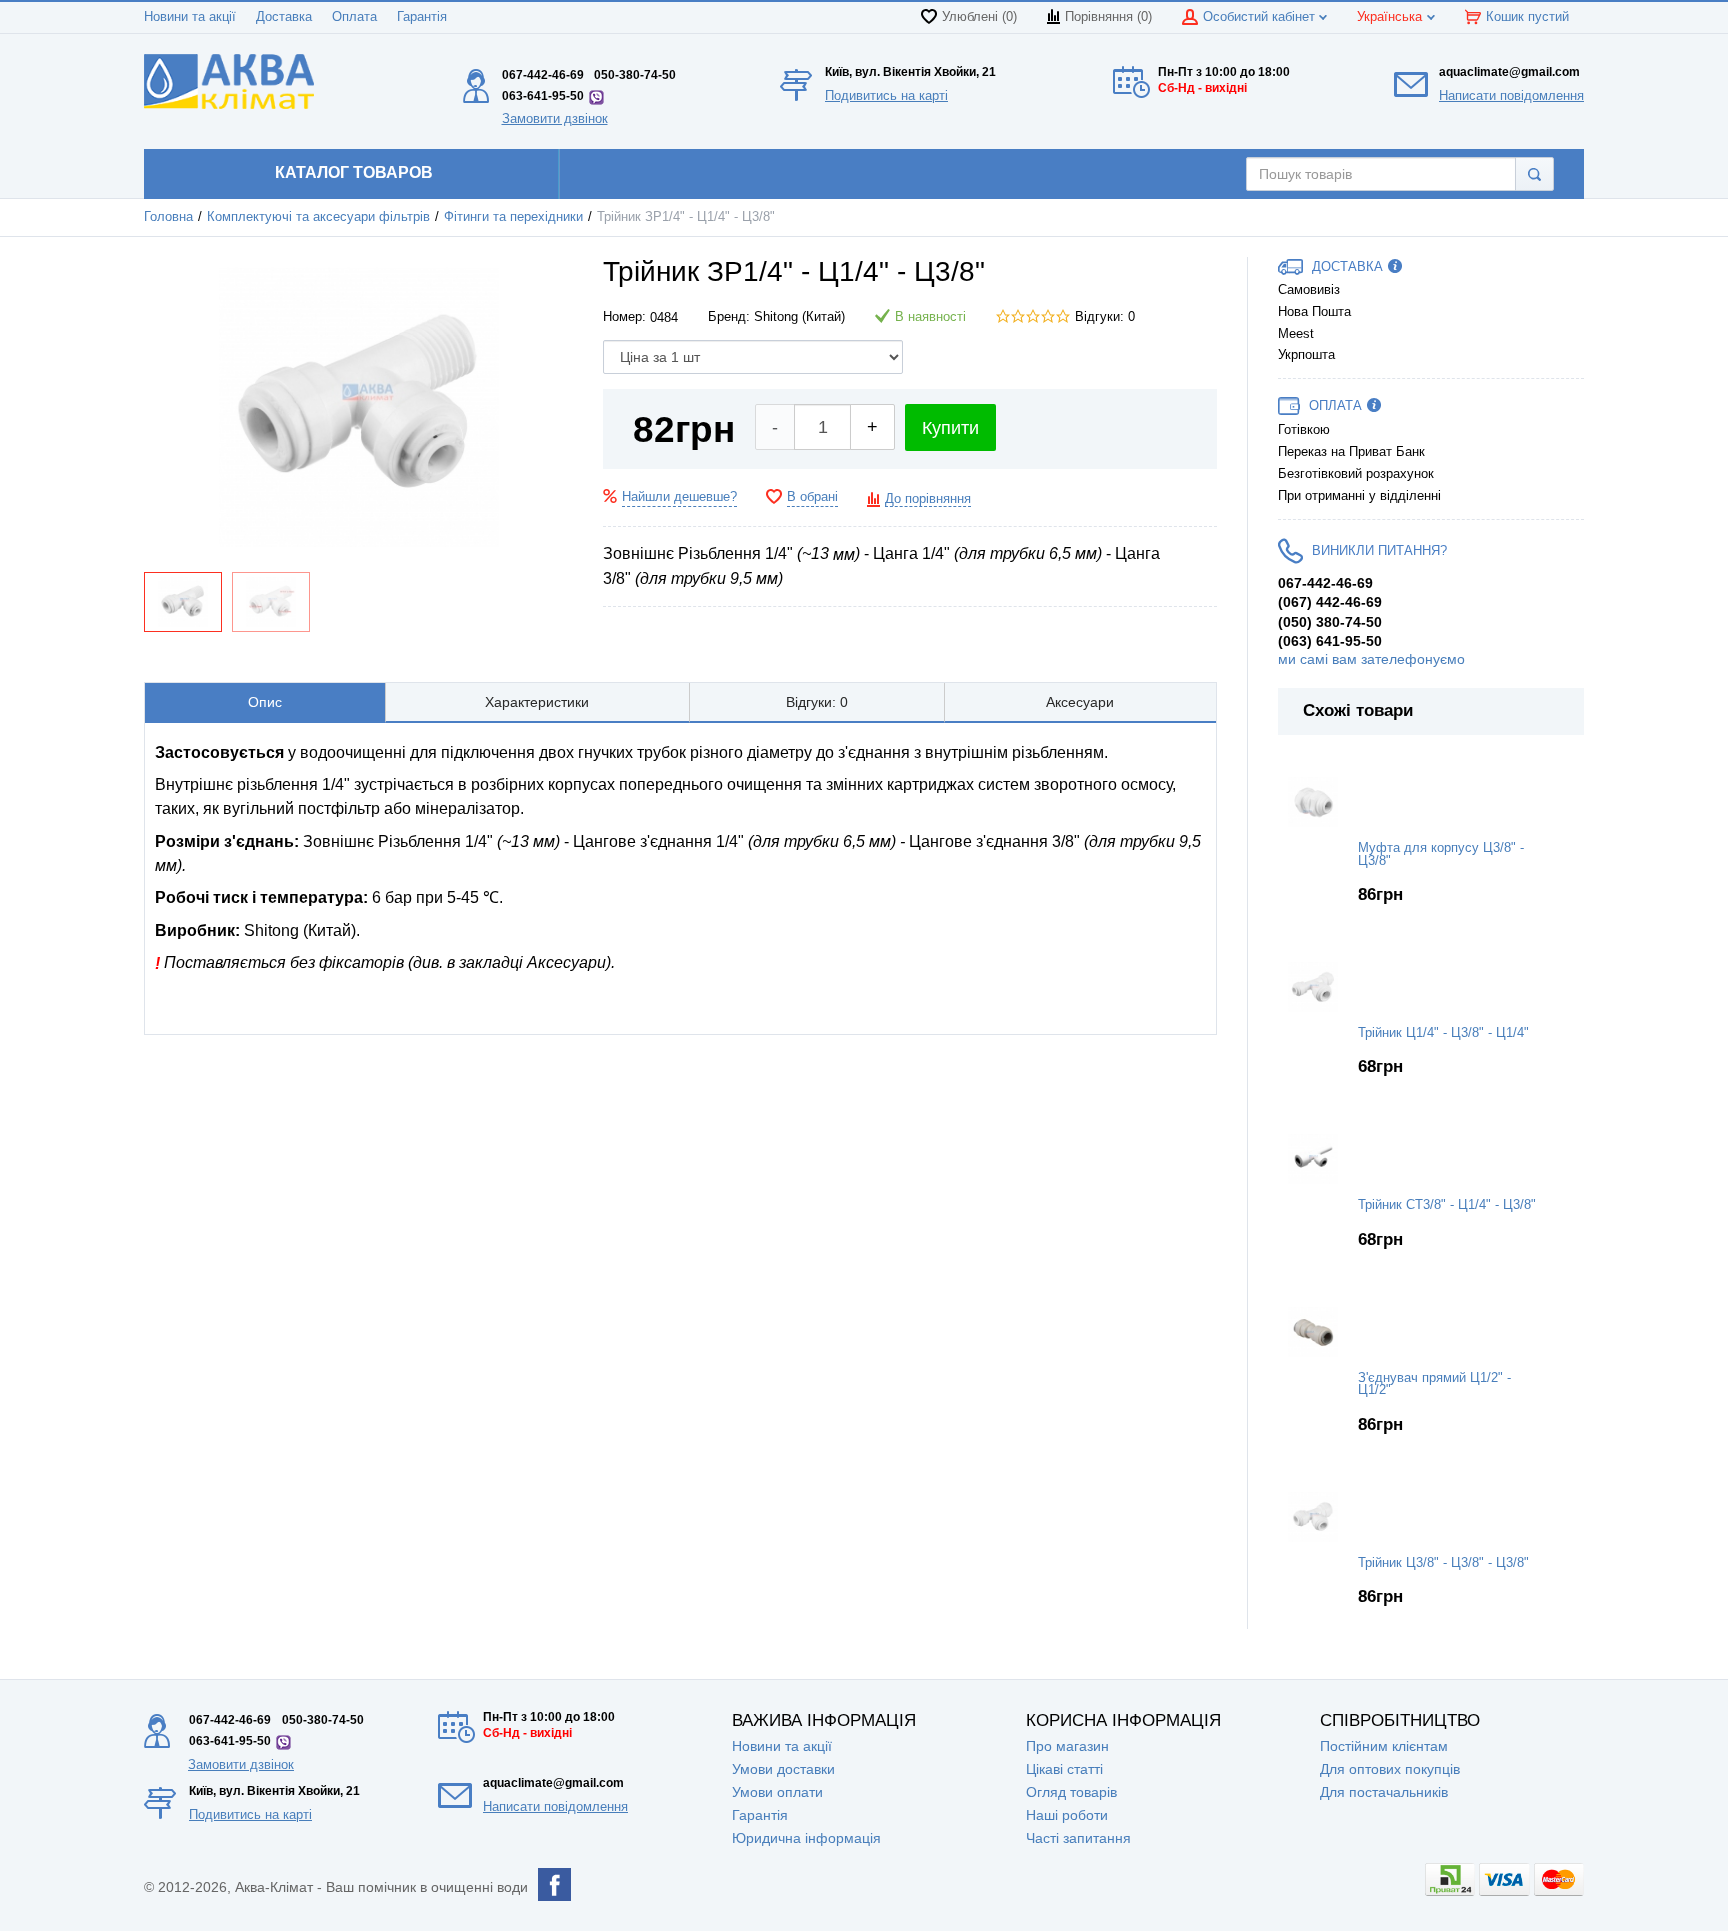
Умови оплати (777, 1792)
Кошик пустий (1527, 17)
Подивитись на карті (886, 95)
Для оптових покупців (1390, 1769)
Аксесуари (1080, 702)
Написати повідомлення (1511, 95)
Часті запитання (1078, 1838)
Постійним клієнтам (1384, 1746)
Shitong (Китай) (799, 317)
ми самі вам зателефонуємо (1371, 659)
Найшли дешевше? (679, 497)
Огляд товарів (1071, 1792)
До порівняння (928, 499)
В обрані (812, 497)
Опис (265, 702)
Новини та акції (190, 17)
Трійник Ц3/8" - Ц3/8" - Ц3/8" (1443, 1563)
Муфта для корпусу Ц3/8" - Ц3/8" (1441, 854)
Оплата (354, 17)
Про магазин (1067, 1746)
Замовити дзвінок (555, 118)
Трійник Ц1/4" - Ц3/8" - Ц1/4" (1443, 1033)
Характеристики (537, 702)
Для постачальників (1384, 1792)
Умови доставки (783, 1769)
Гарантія (422, 17)
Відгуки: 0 (1105, 317)
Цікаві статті (1064, 1769)
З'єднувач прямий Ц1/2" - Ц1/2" (1434, 1384)
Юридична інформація (806, 1838)
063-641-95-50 (543, 96)
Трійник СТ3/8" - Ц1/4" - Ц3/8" (1447, 1205)
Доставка (284, 17)
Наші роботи (1067, 1815)
